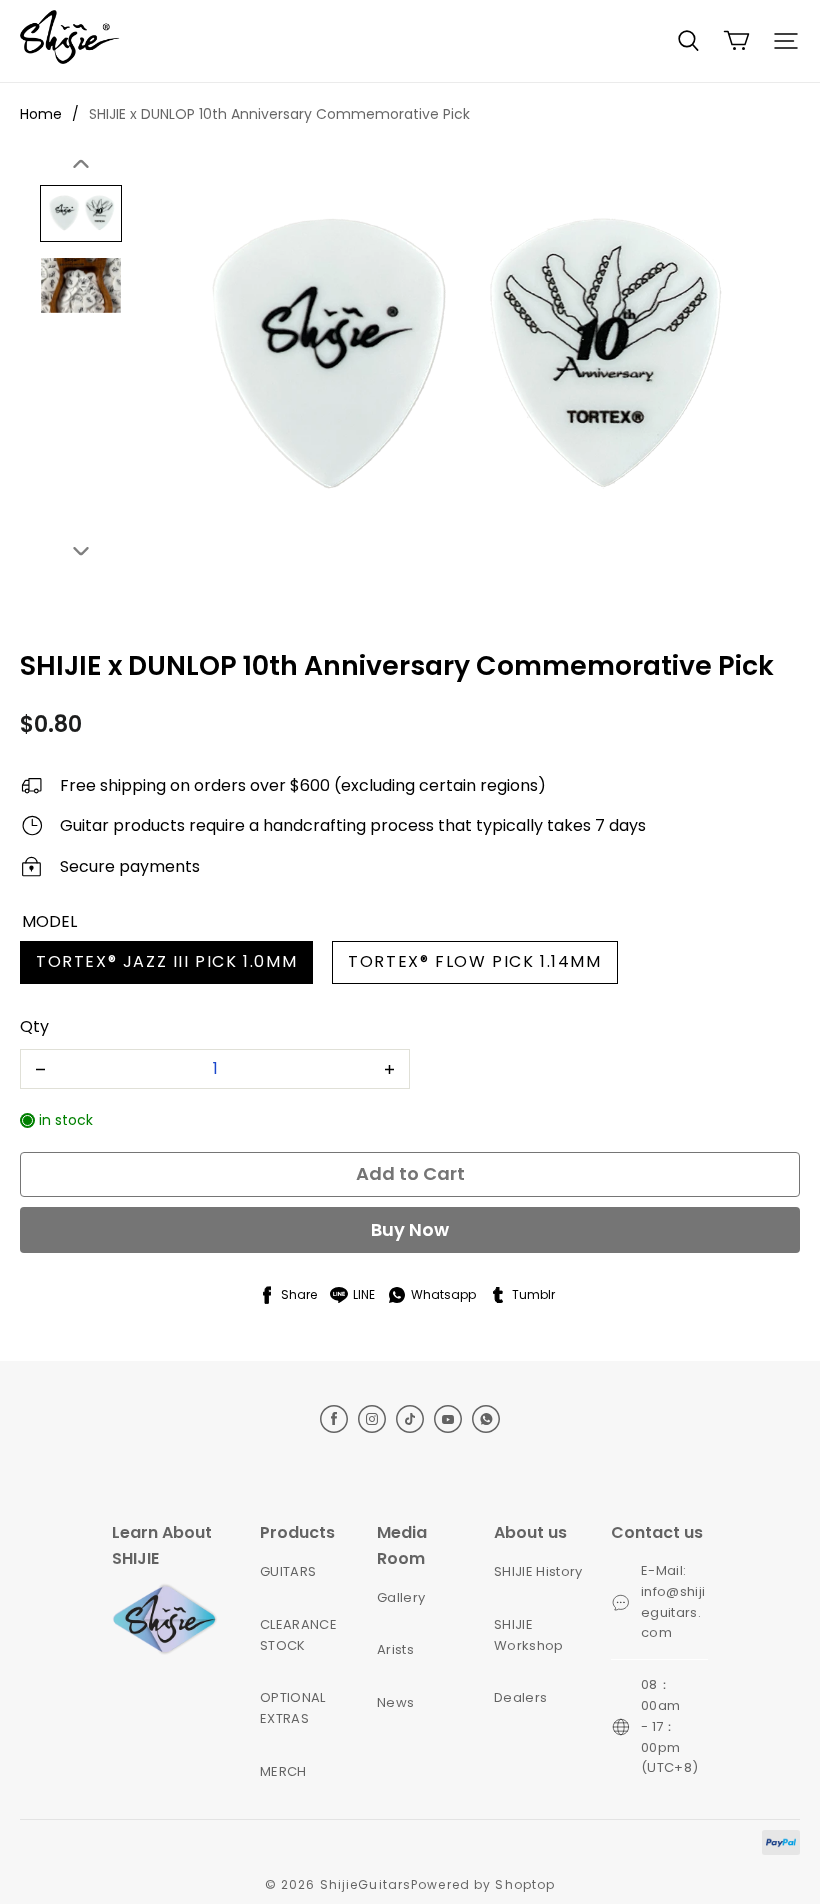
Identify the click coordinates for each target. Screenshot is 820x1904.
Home (41, 114)
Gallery (401, 1597)
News (395, 1702)
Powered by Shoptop (483, 1884)
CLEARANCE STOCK (298, 1635)
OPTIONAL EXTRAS (293, 1708)
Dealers (520, 1697)
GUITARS (288, 1571)
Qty (34, 1026)
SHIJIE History (538, 1571)
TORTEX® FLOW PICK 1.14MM (474, 961)
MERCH (283, 1771)
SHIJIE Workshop (529, 1635)
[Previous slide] (81, 165)
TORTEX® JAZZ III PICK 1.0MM (166, 961)
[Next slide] (81, 550)
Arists (395, 1649)
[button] (688, 41)
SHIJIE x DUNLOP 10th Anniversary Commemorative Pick (279, 114)
